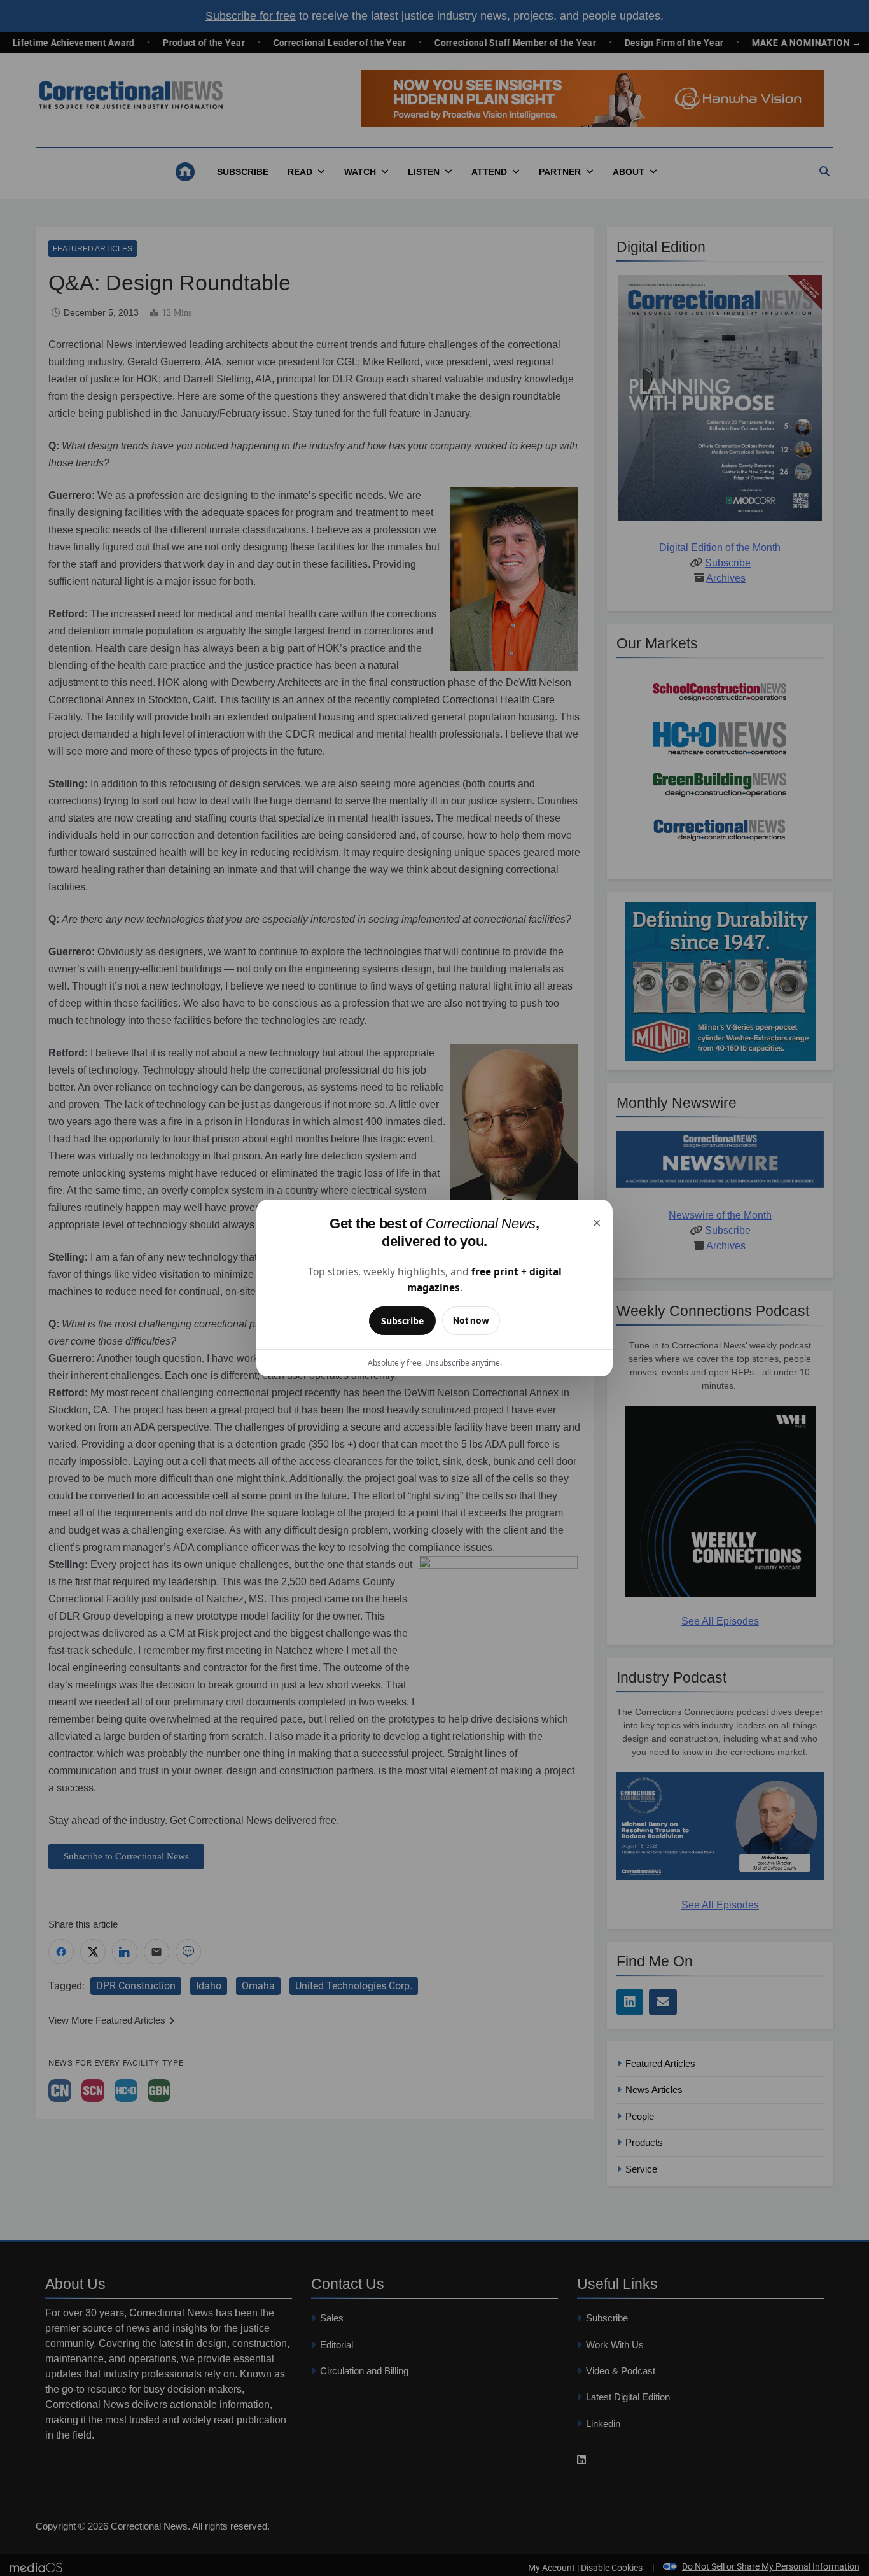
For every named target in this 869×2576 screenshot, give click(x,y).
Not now (471, 1320)
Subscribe (402, 1321)
